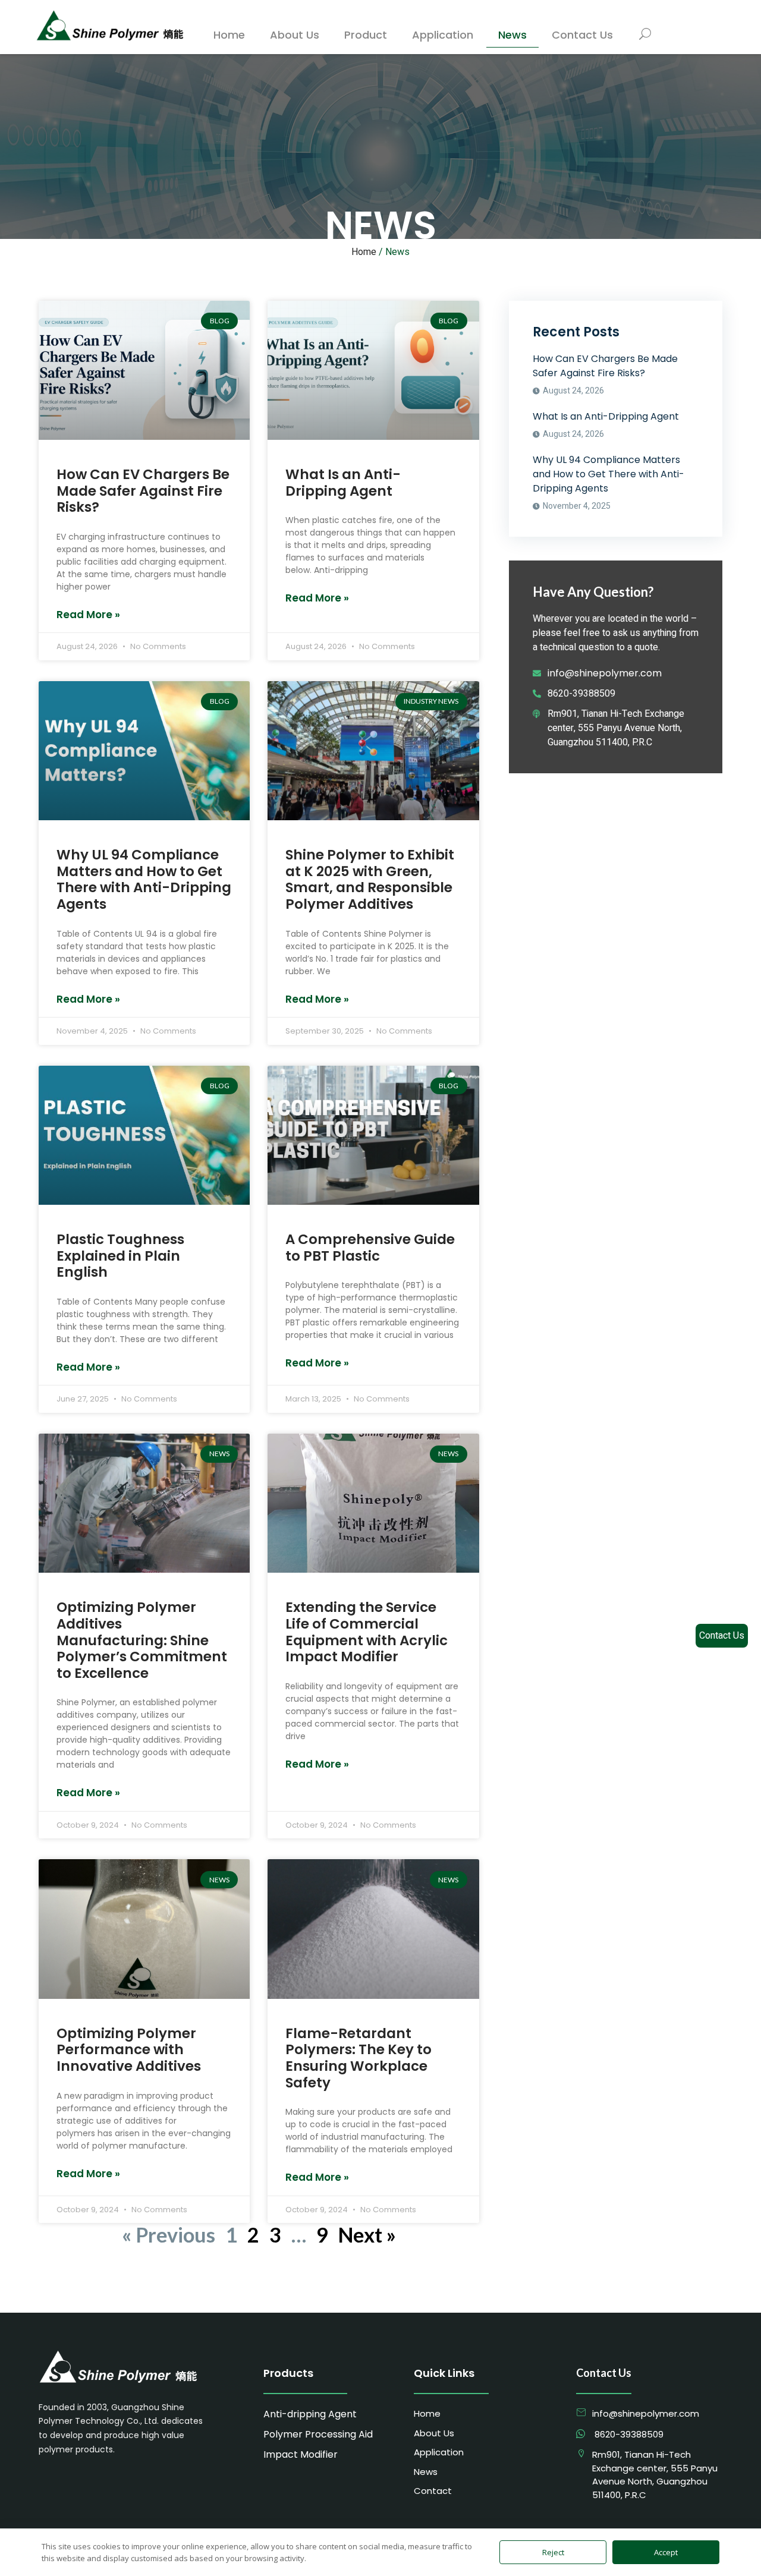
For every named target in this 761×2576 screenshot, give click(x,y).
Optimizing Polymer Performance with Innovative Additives (129, 2050)
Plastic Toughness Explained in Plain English (120, 1256)
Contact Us (722, 1636)
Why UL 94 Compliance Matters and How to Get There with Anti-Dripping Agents (144, 879)
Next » (367, 2235)
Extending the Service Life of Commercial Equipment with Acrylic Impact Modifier (367, 1632)
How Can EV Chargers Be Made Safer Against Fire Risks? (143, 491)
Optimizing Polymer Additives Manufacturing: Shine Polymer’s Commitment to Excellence (142, 1640)
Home (364, 252)
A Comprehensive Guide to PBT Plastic (370, 1248)
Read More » (88, 615)
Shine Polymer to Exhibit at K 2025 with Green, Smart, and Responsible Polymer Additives (370, 879)
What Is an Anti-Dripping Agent (343, 483)
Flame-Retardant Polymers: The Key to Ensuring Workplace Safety (359, 2058)
